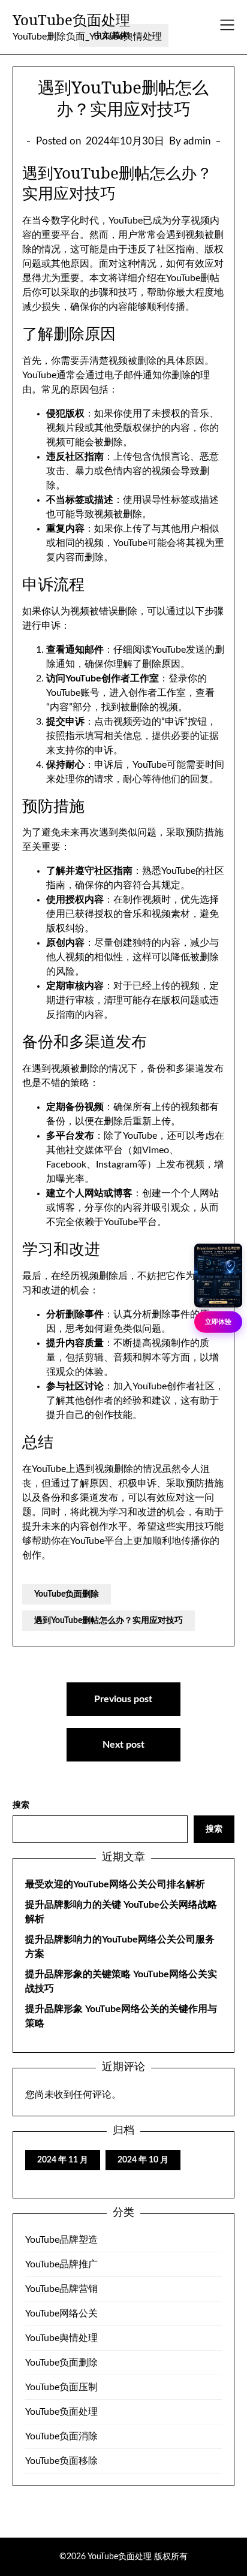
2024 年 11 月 (63, 2160)
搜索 (21, 1805)
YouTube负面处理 (71, 19)
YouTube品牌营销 (61, 2289)
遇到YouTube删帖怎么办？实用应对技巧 (109, 1621)
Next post (123, 1745)
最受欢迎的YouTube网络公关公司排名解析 (115, 1884)
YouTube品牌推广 (61, 2264)
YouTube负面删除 (67, 1594)
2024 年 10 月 (143, 2160)
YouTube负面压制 (61, 2387)
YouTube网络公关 (61, 2313)
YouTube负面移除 (61, 2461)
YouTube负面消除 (61, 2436)
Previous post (123, 1699)
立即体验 (218, 1321)
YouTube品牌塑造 (61, 2240)
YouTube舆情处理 (61, 2338)
